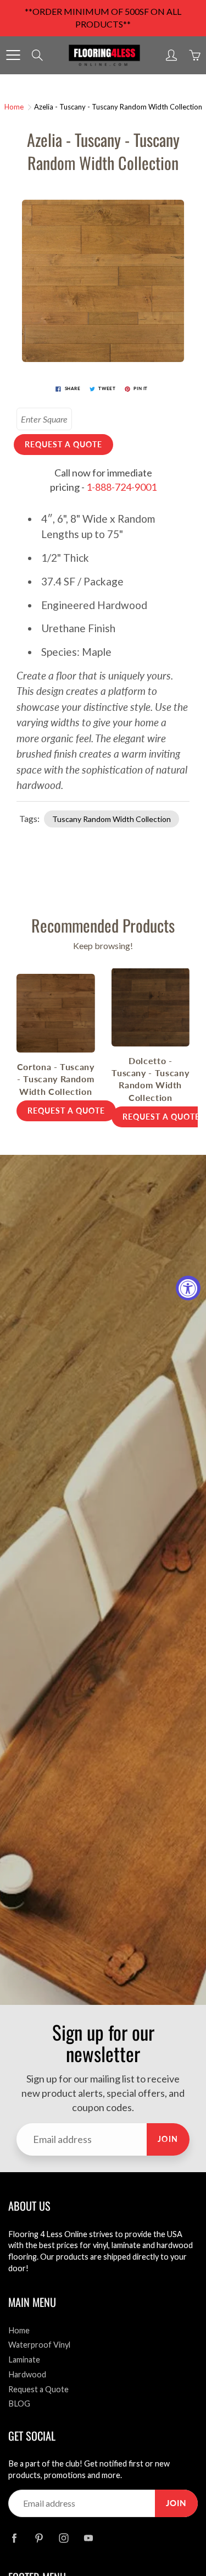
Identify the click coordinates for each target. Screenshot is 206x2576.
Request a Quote (38, 2389)
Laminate (24, 2359)
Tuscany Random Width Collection (112, 819)
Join (168, 2139)
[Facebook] (14, 2538)
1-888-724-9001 (121, 487)
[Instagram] (63, 2538)
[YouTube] (88, 2538)
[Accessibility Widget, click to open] (188, 1288)
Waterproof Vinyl (39, 2345)
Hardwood (27, 2374)
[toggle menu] (13, 55)
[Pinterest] (39, 2538)
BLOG (19, 2404)
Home (14, 107)
